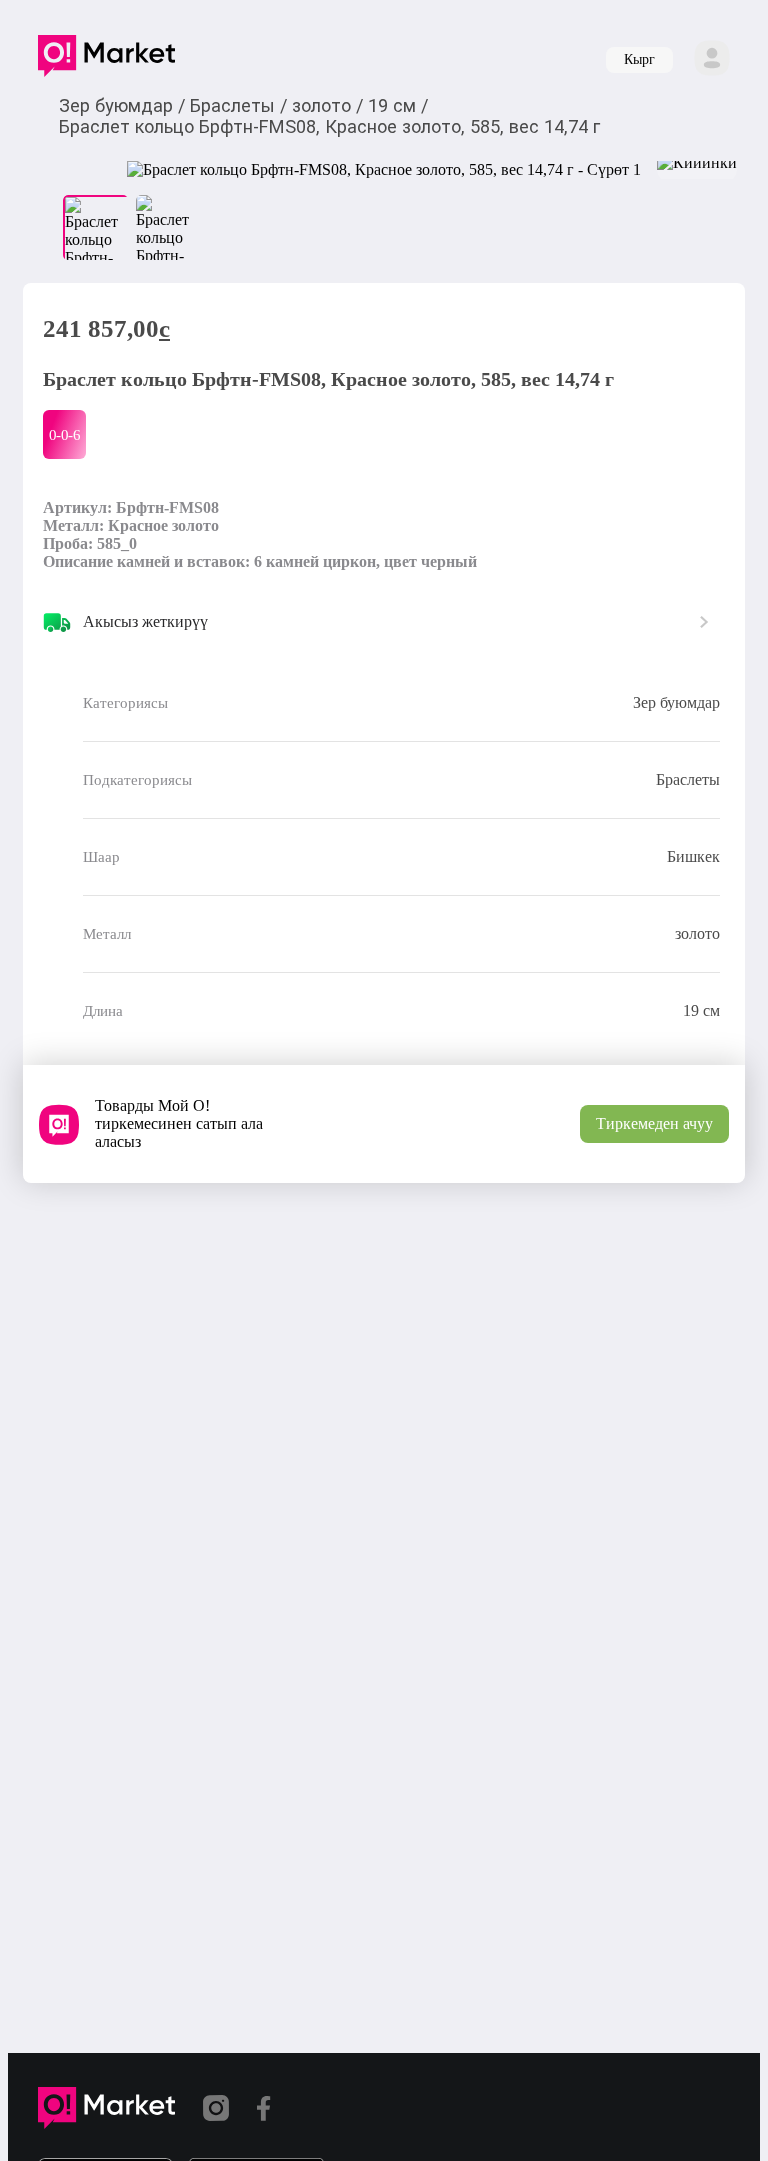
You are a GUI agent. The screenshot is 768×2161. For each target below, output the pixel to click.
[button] (106, 60)
